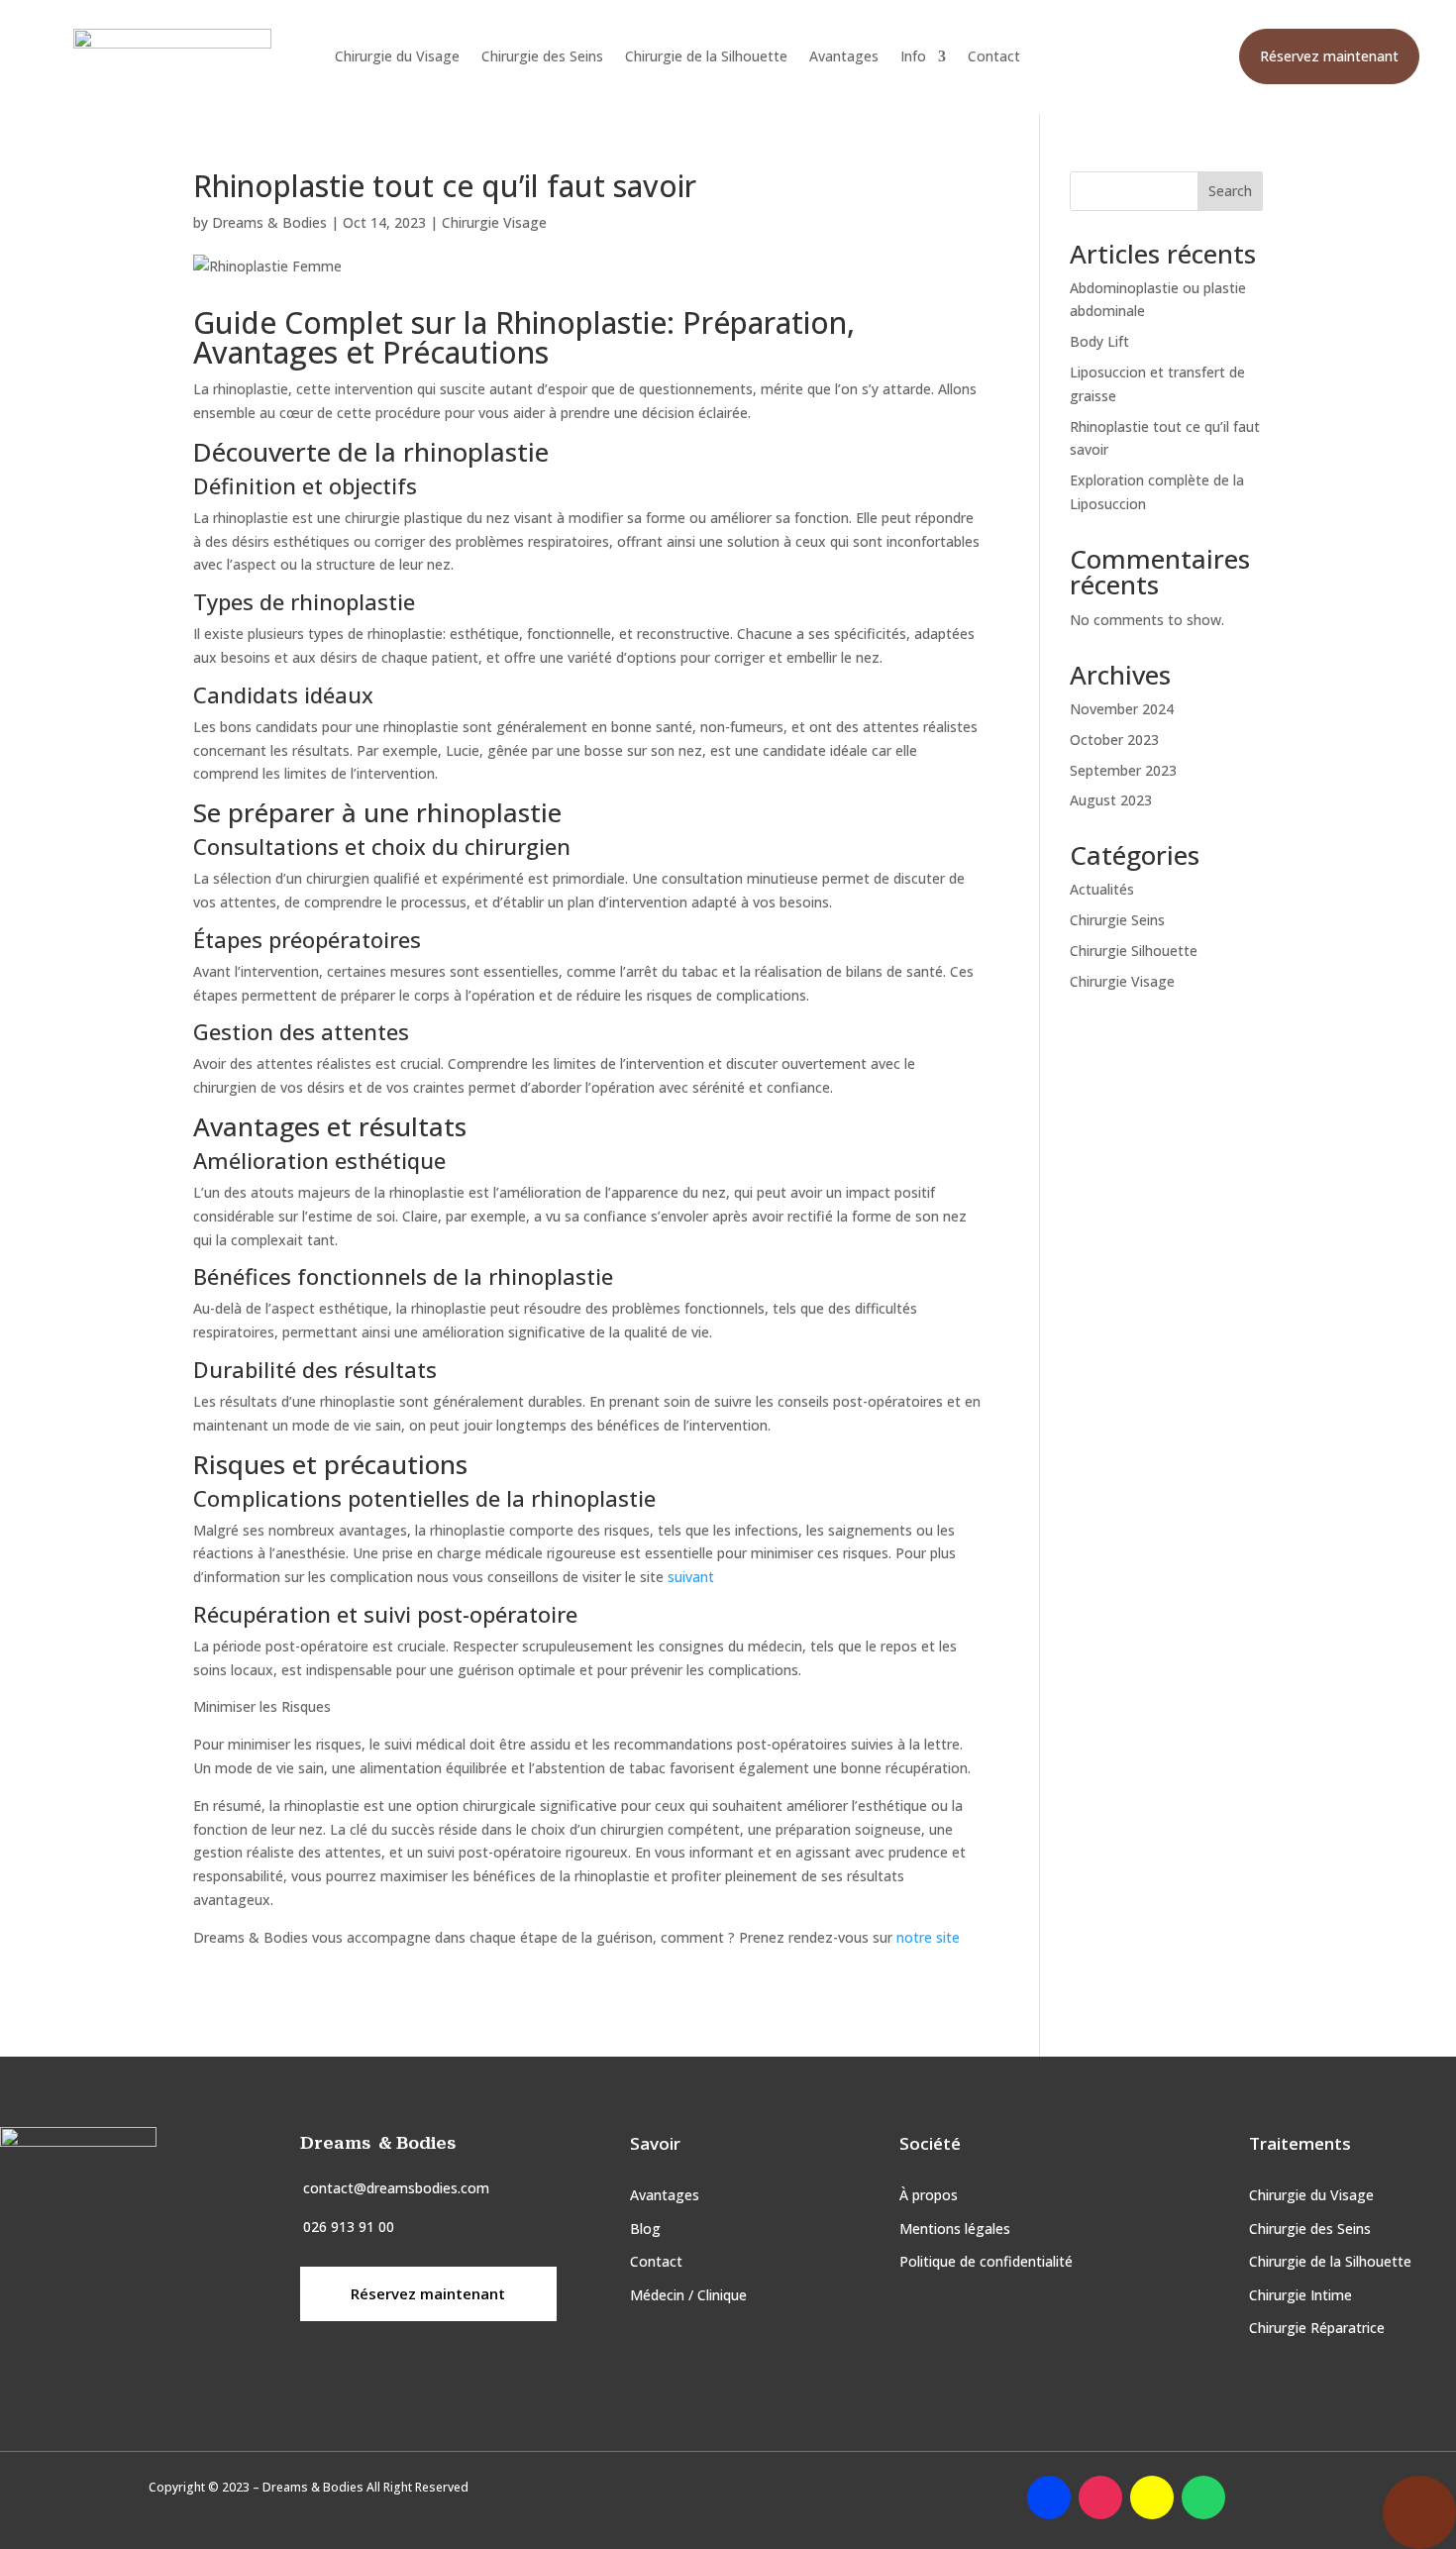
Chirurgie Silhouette (1134, 951)
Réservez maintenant (1329, 56)
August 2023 (1111, 800)
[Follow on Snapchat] (1152, 2497)
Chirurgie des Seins (542, 57)
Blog (645, 2229)
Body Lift (1099, 341)
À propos (929, 2195)
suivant (689, 1577)
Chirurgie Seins (1117, 920)
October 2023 (1114, 740)
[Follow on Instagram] (1100, 2497)
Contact (994, 57)
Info (913, 57)
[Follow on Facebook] (1049, 2497)
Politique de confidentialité (986, 2261)
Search (1230, 191)
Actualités (1102, 889)
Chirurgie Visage (494, 222)
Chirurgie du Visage (397, 57)
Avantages (844, 57)
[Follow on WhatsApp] (1203, 2497)
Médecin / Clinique (688, 2295)
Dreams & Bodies (269, 222)
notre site (930, 1937)
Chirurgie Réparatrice (1317, 2328)
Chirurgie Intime (1300, 2295)
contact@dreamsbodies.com (396, 2188)
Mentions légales (955, 2229)
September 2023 (1123, 770)
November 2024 (1122, 709)
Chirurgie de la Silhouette (706, 57)
